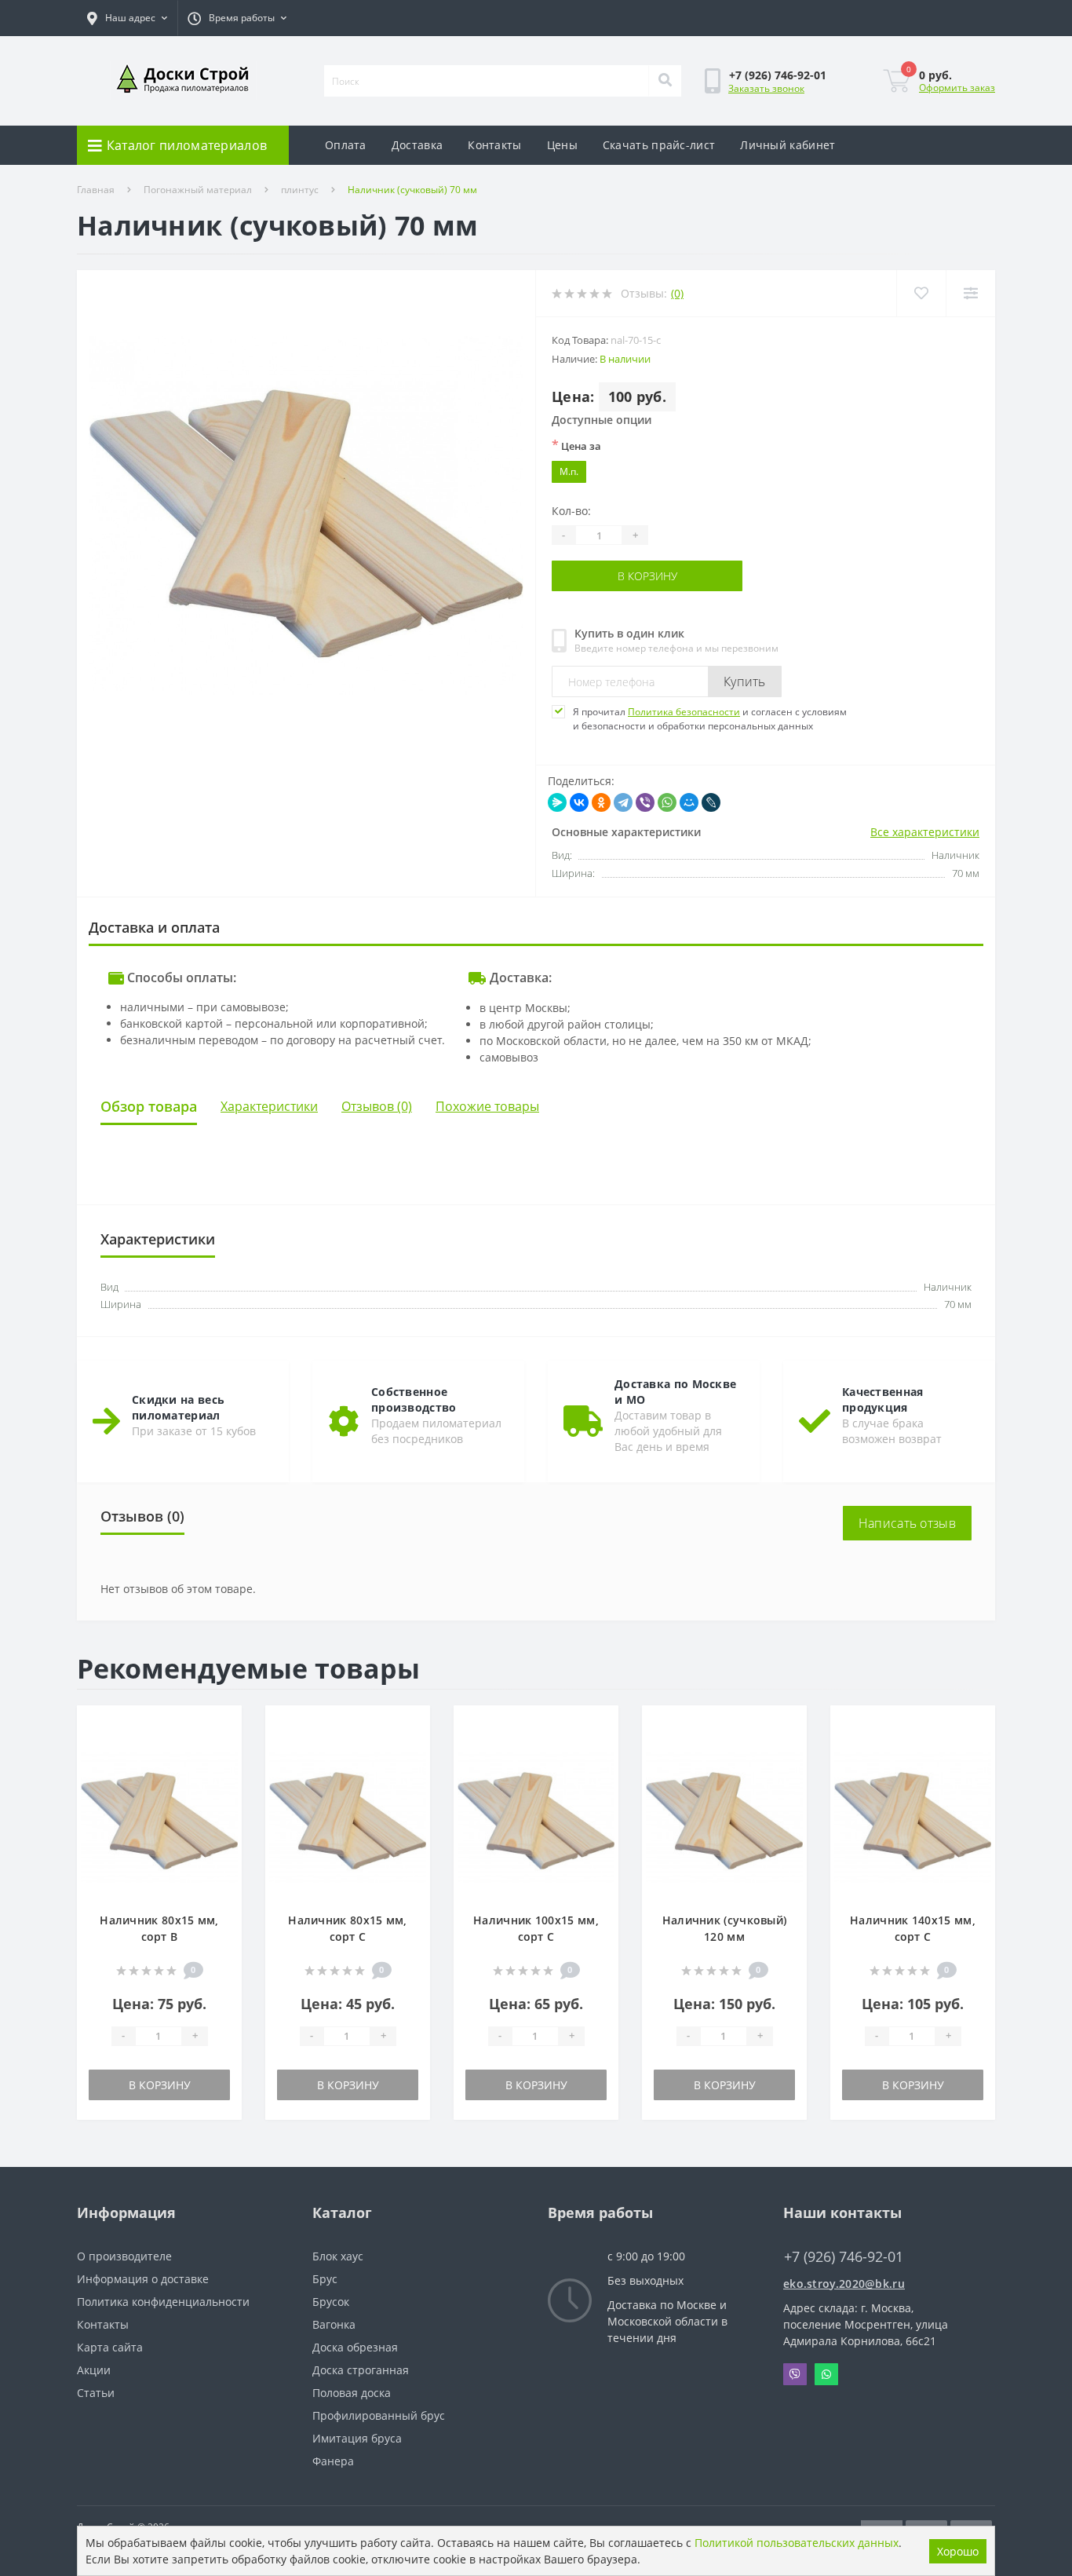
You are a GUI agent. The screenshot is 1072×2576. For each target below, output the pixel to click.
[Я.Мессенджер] (557, 802)
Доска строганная (361, 2370)
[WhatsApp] (667, 802)
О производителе (124, 2256)
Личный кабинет (788, 145)
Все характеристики (925, 832)
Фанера (333, 2461)
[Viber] (645, 802)
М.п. (569, 471)
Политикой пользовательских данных (797, 2543)
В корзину (589, 576)
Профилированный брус (379, 2415)
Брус (325, 2279)
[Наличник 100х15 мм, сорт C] (536, 1816)
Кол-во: (571, 511)
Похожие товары (487, 1106)
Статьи (96, 2393)
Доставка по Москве (662, 2305)
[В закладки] (222, 1726)
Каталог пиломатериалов (187, 145)
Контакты (494, 145)
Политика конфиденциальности (163, 2302)
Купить (745, 681)
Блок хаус (338, 2256)
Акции (94, 2370)
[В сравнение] (222, 1750)
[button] (127, 18)
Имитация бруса (357, 2438)
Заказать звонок (766, 88)
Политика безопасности (684, 712)
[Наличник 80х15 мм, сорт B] (159, 1816)
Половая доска (352, 2393)
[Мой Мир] (689, 802)
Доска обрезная (355, 2347)
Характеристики (269, 1106)
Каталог (342, 2212)
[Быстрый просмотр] (222, 1773)
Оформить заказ (957, 88)
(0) (677, 293)
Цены (562, 145)
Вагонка (334, 2324)
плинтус (300, 190)
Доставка (417, 145)
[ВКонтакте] (579, 802)
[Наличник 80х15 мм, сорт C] (348, 1816)
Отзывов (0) (377, 1106)
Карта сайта (110, 2347)
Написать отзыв (907, 1523)
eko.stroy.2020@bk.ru (844, 2284)
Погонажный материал (198, 190)
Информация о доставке (143, 2279)
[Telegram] (623, 802)
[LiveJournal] (711, 802)
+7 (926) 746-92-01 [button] (844, 2257)
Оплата (346, 145)
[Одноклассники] (601, 802)
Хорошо (958, 2551)
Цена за (576, 445)
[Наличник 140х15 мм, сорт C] (913, 1816)
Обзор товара (149, 1106)
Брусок (331, 2302)
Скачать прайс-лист (659, 145)
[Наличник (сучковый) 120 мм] (724, 1816)
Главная (96, 190)
